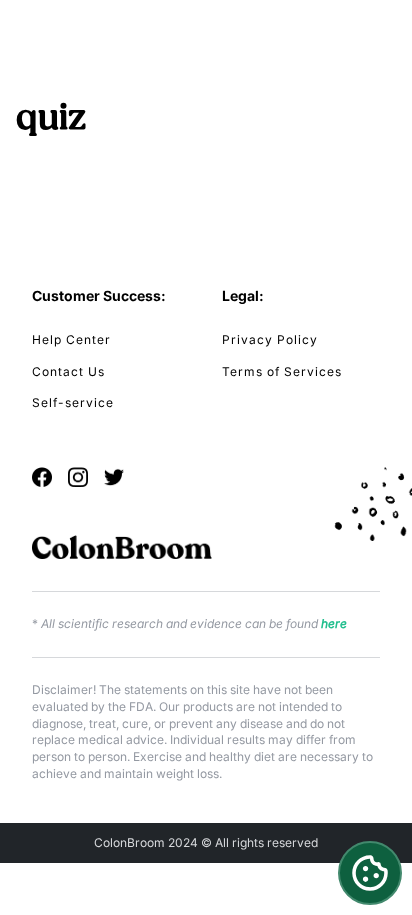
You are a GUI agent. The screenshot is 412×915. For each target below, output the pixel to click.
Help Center (71, 339)
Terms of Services (282, 371)
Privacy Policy (270, 339)
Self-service (73, 402)
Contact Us (68, 371)
